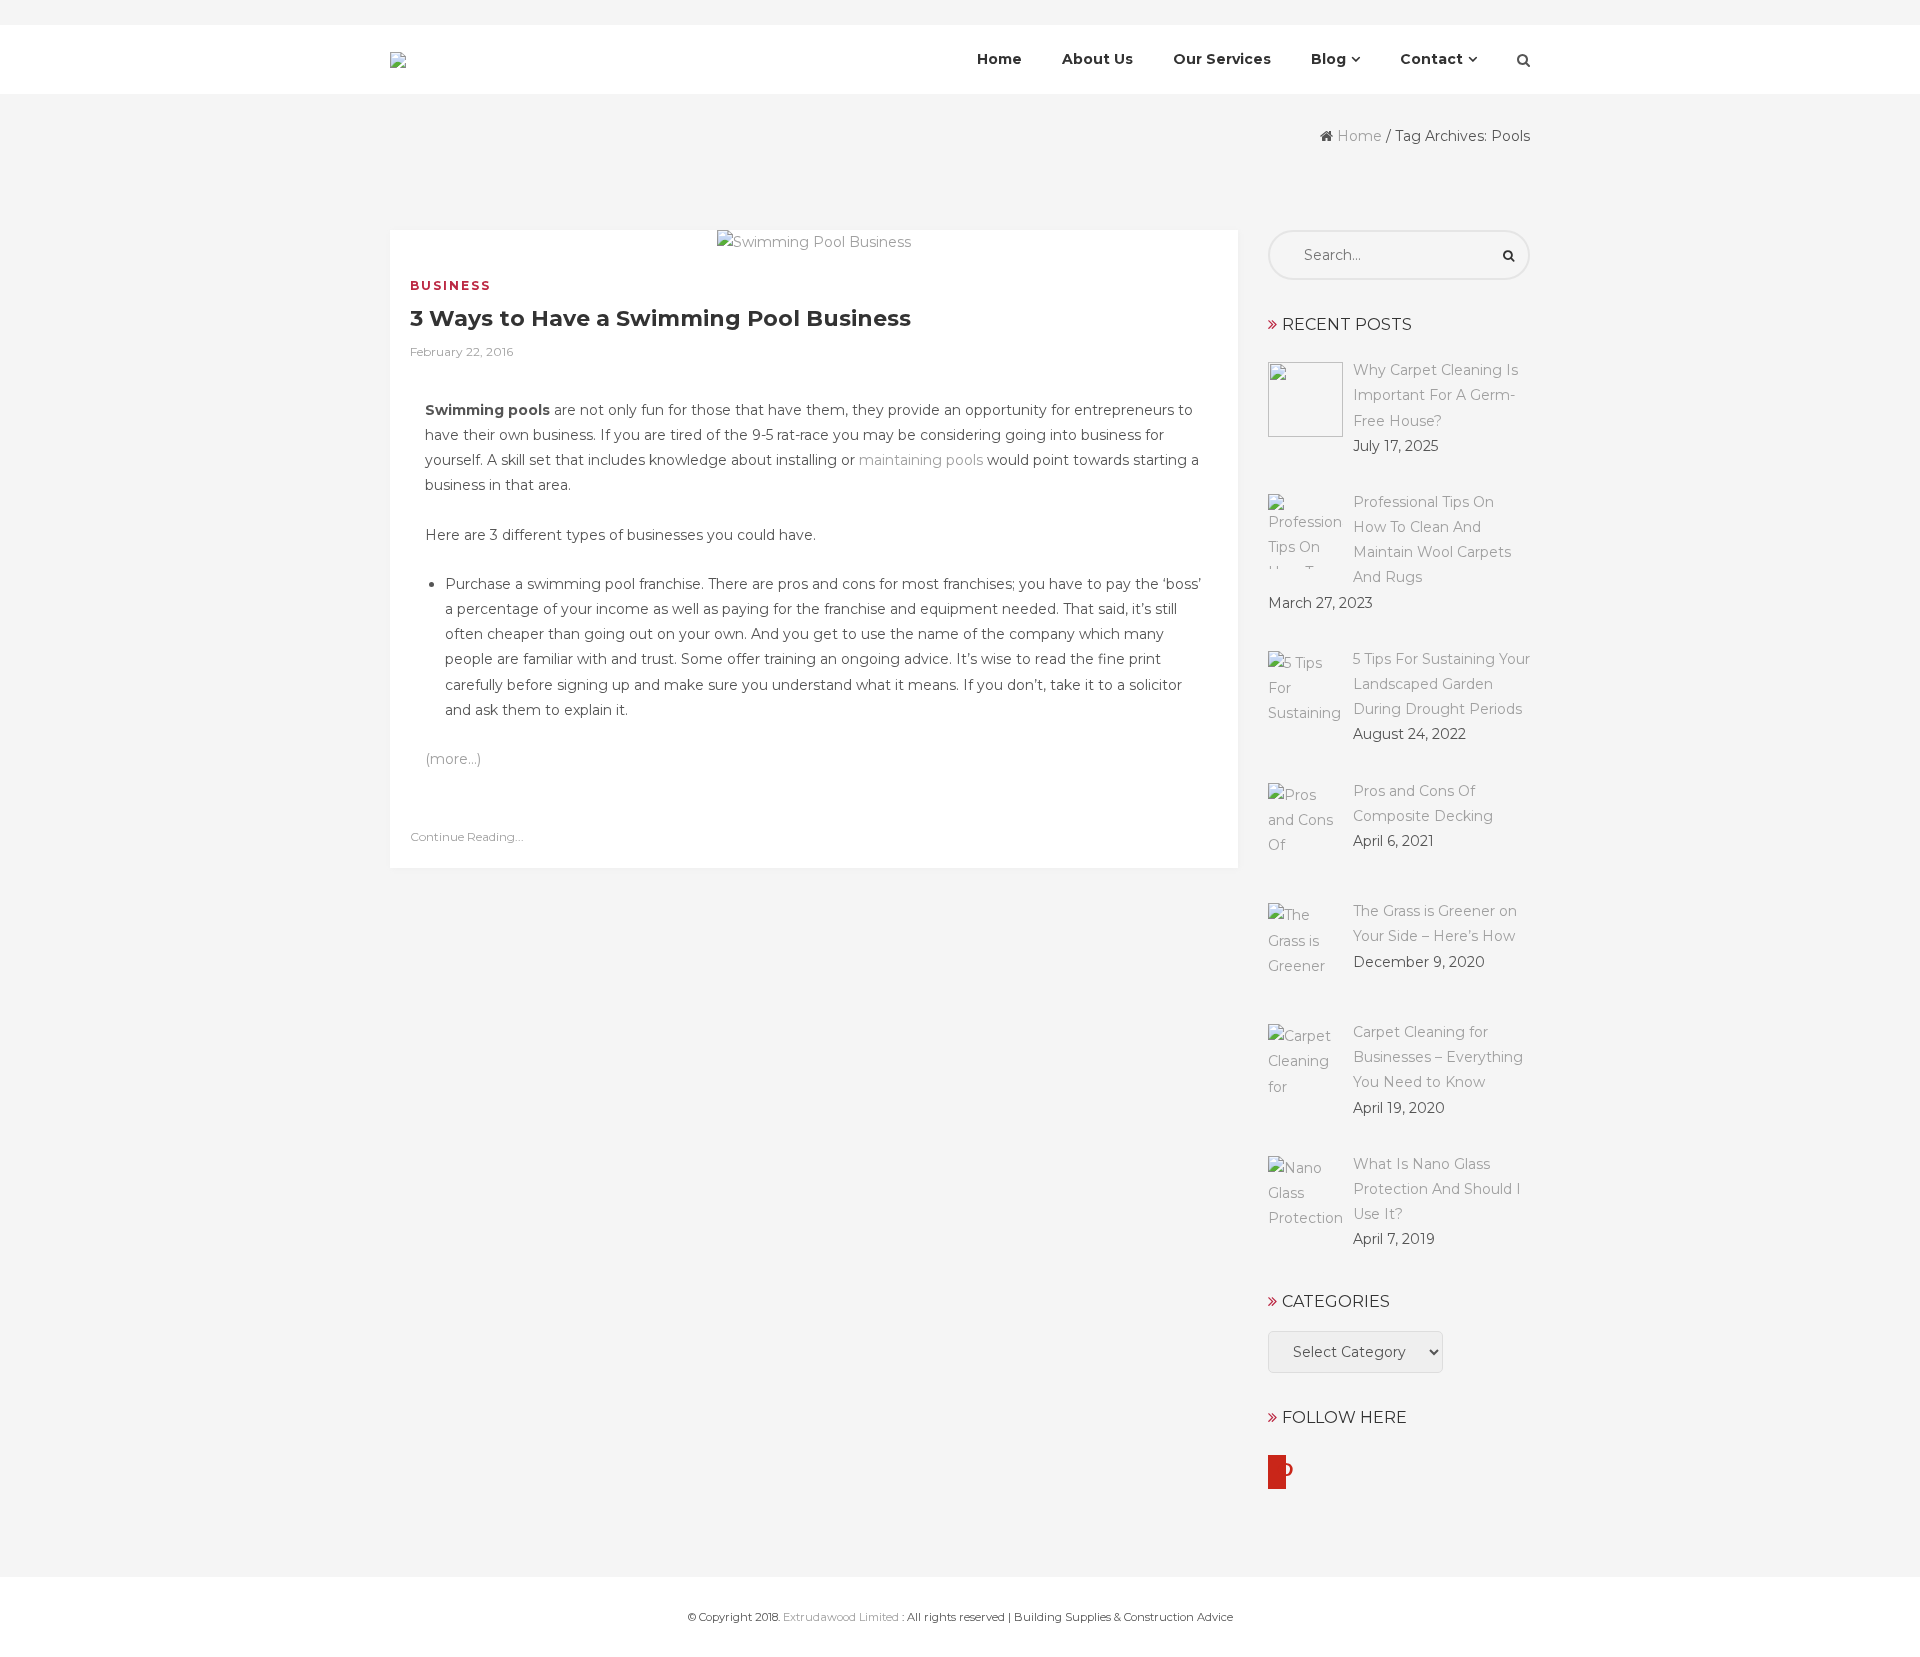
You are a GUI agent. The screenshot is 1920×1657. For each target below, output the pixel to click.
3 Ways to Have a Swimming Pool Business (660, 318)
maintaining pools (921, 460)
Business (450, 285)
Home (1359, 136)
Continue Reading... (467, 836)
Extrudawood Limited (841, 1617)
